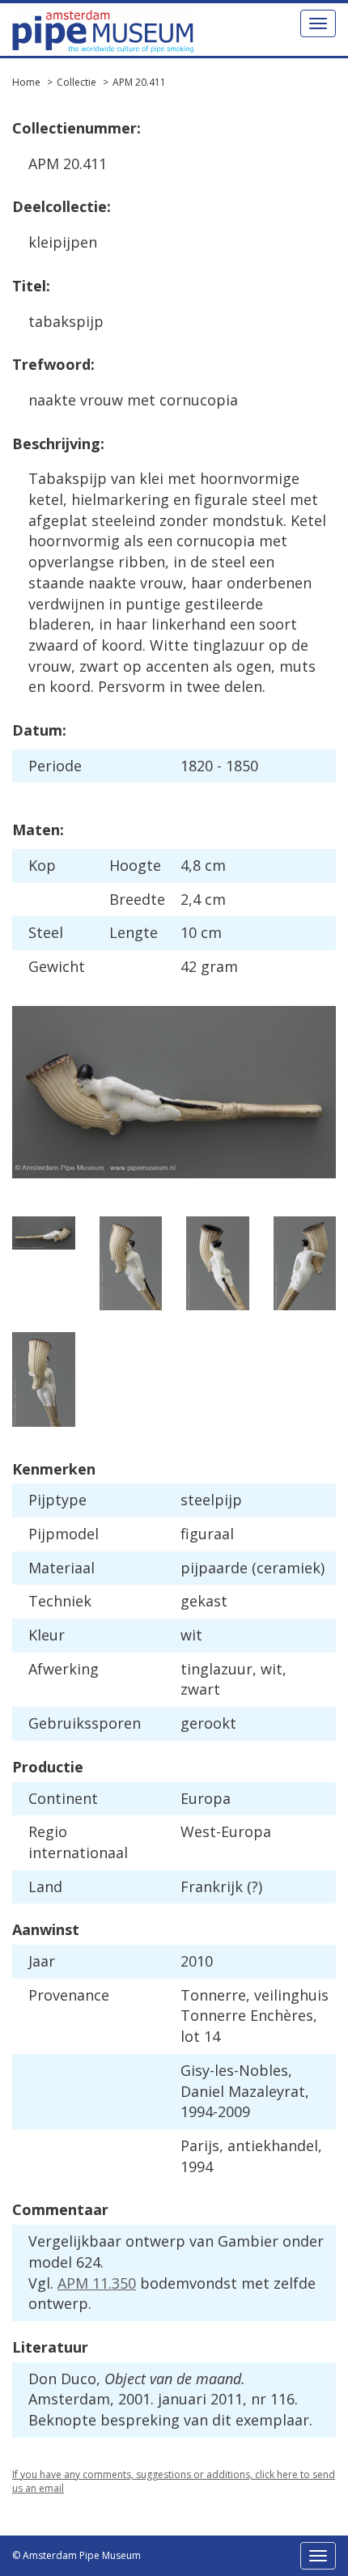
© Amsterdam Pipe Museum (76, 2555)
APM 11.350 (97, 2283)
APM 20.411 (139, 82)
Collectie (76, 82)
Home (26, 82)
